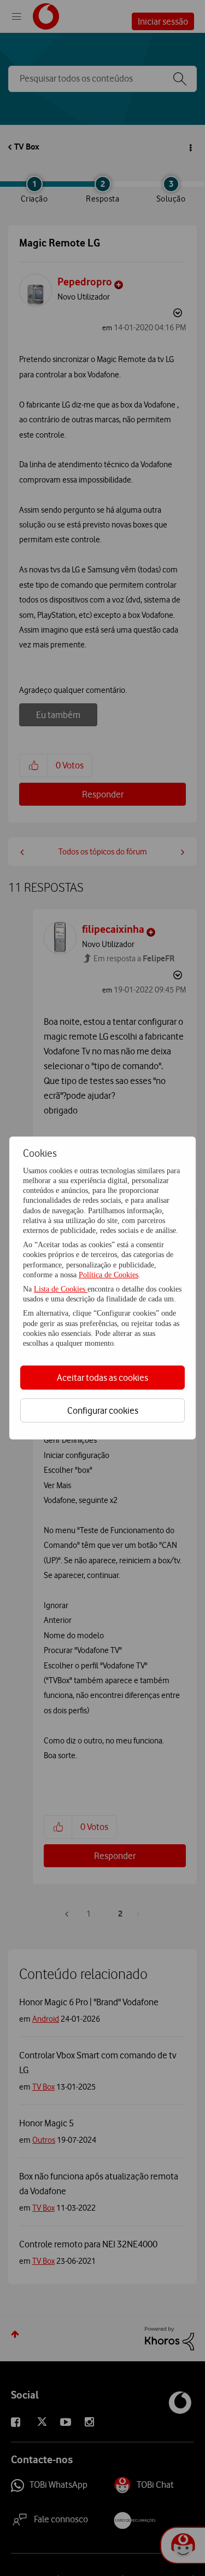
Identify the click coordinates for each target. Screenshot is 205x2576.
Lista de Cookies (61, 1289)
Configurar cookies (103, 1410)
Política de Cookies (109, 1275)
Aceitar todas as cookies (102, 1378)
